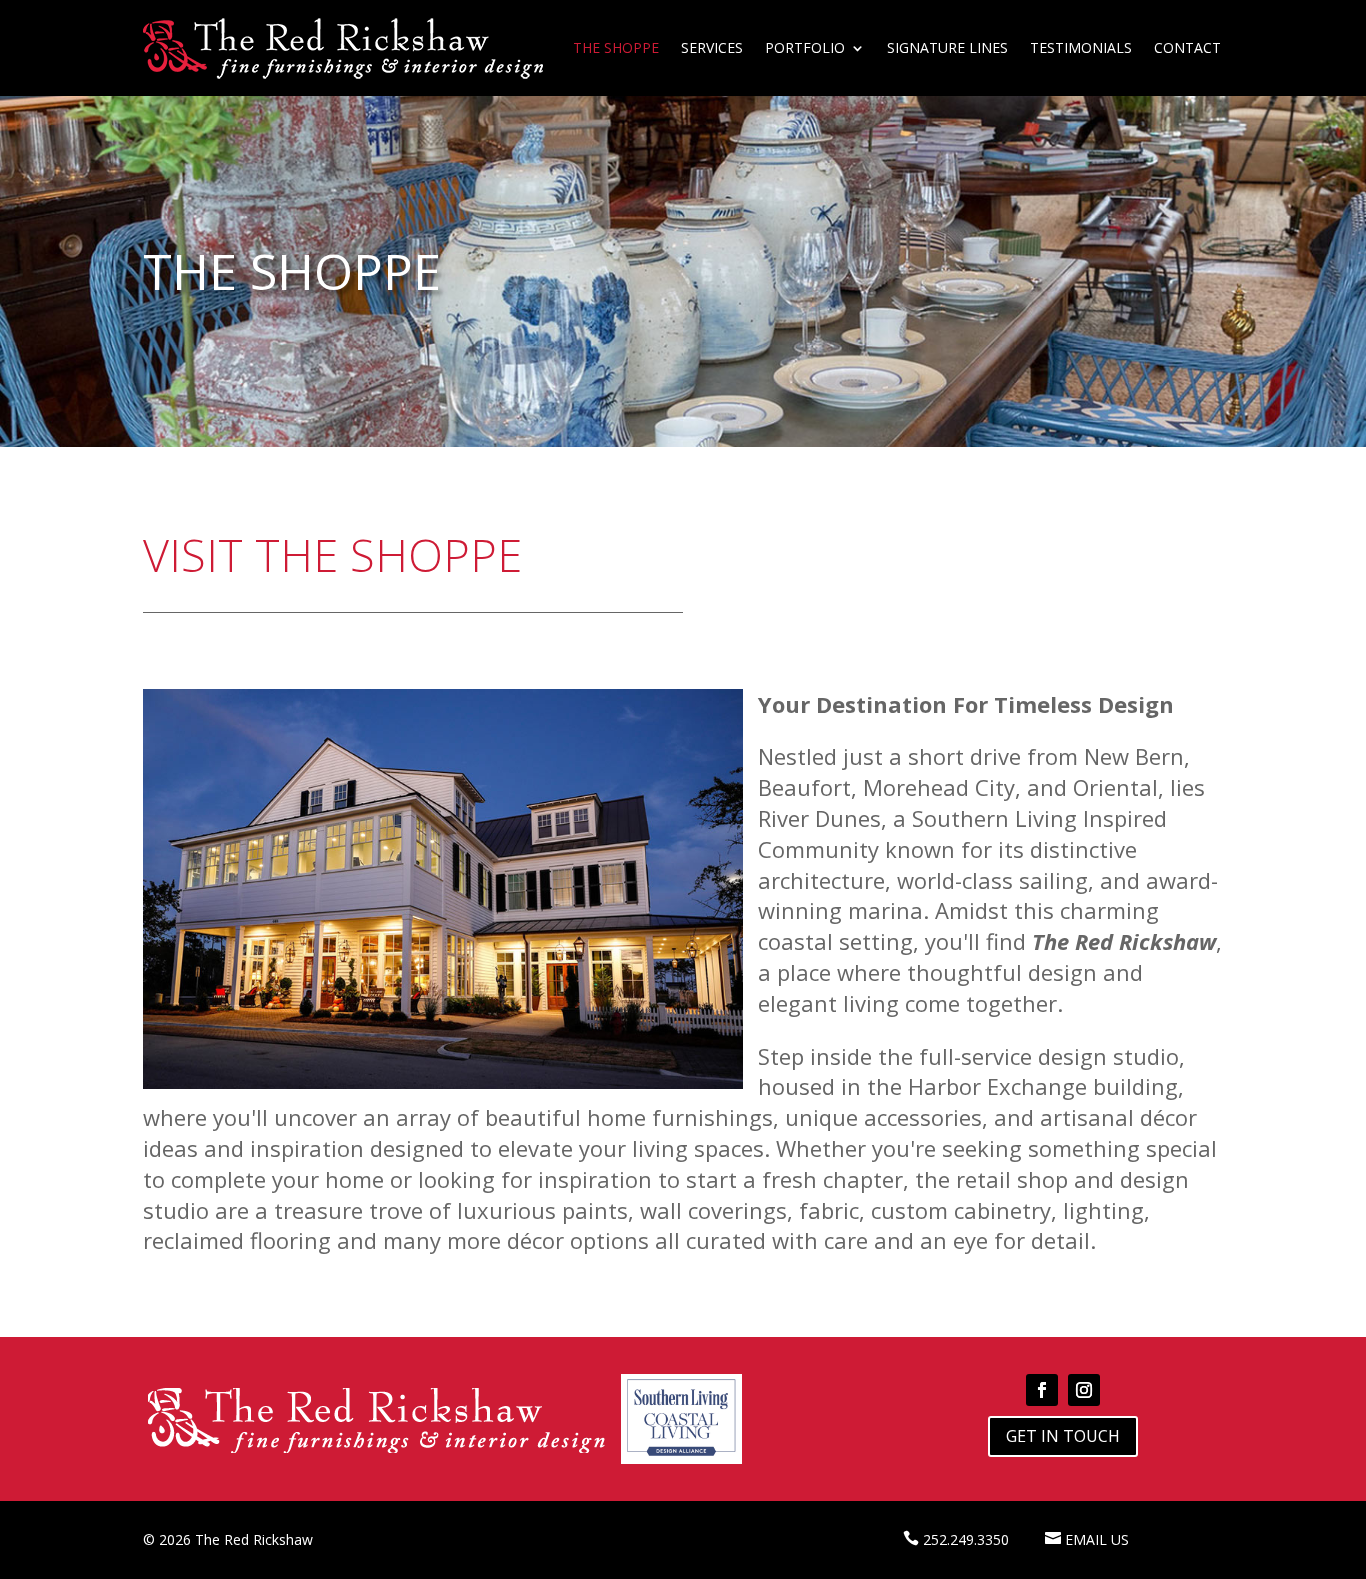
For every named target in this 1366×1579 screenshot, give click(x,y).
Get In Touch (1063, 1436)
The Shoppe (616, 47)
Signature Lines (947, 47)
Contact (1187, 47)
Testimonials (1081, 47)
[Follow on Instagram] (1084, 1390)
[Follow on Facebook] (1042, 1390)
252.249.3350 (966, 1539)
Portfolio (805, 47)
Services (712, 47)
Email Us (1097, 1539)
